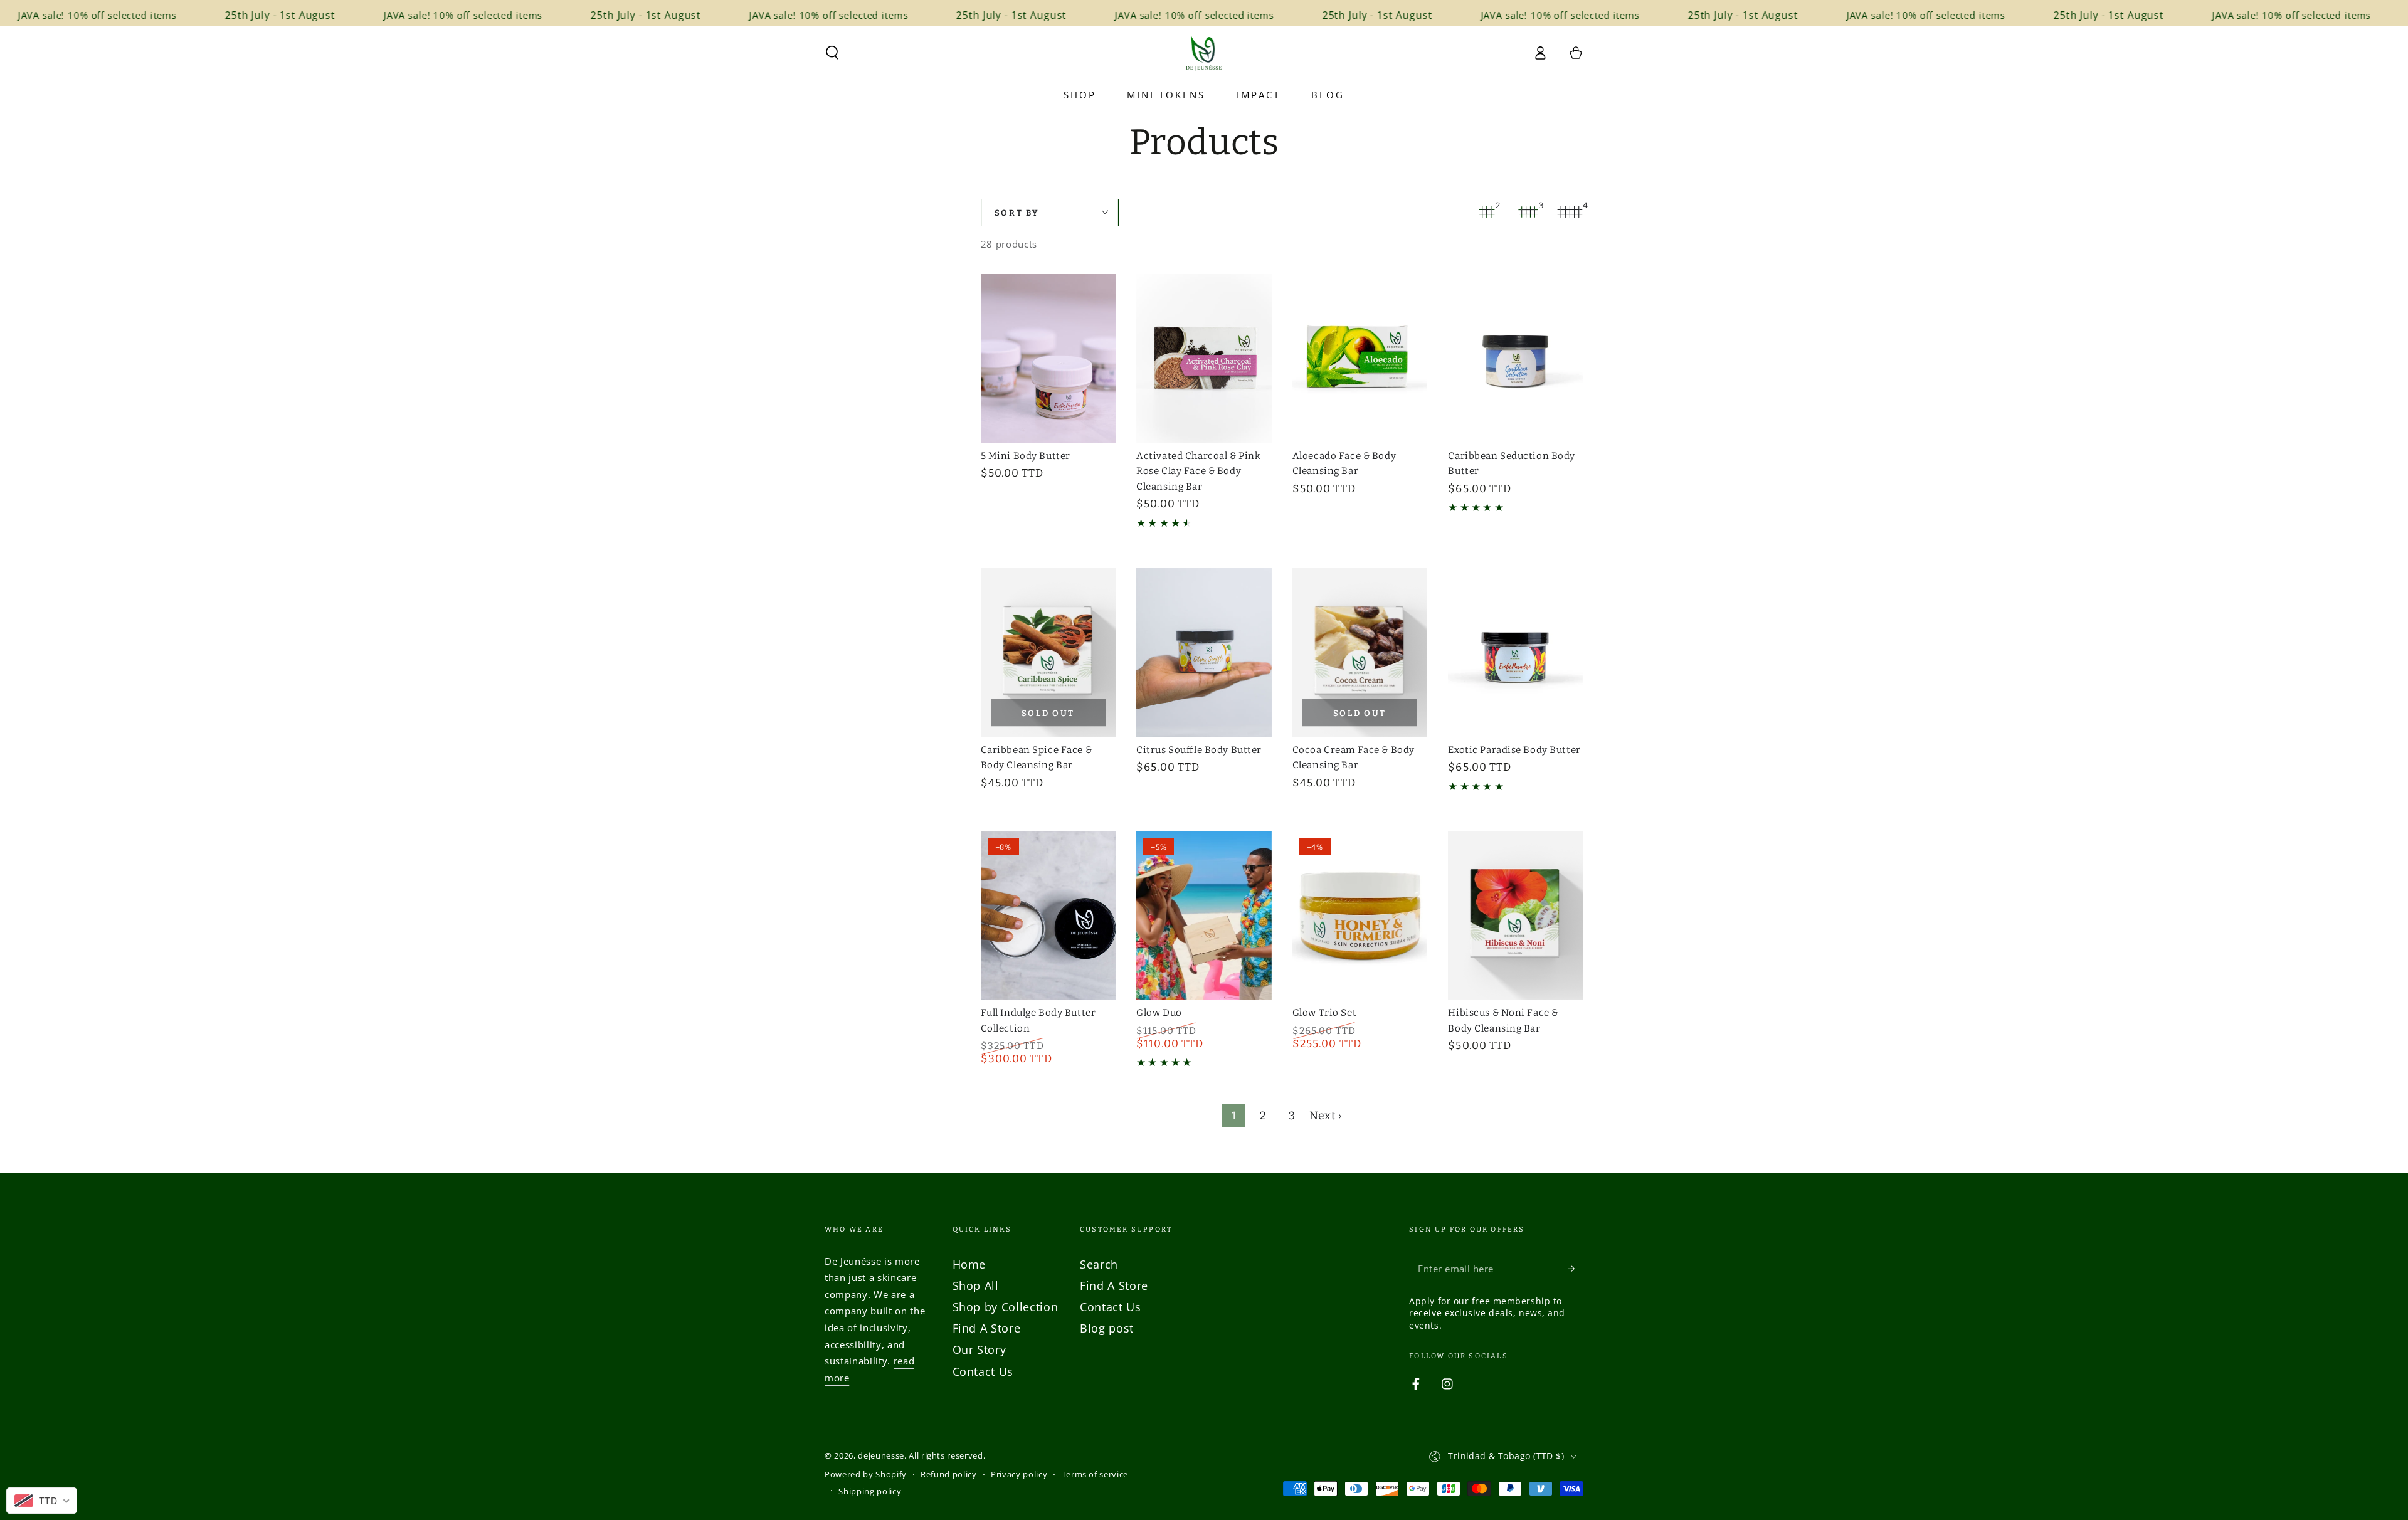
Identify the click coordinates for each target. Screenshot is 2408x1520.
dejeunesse (881, 1455)
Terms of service (1095, 1474)
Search (1099, 1264)
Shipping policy (870, 1491)
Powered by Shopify (866, 1474)
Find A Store (987, 1328)
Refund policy (949, 1474)
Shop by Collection (1006, 1307)
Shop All (976, 1285)
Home (969, 1264)
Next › (1326, 1116)
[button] (832, 53)
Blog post (1107, 1328)
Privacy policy (1019, 1474)
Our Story (980, 1349)
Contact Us (983, 1371)
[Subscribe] (1576, 1269)
